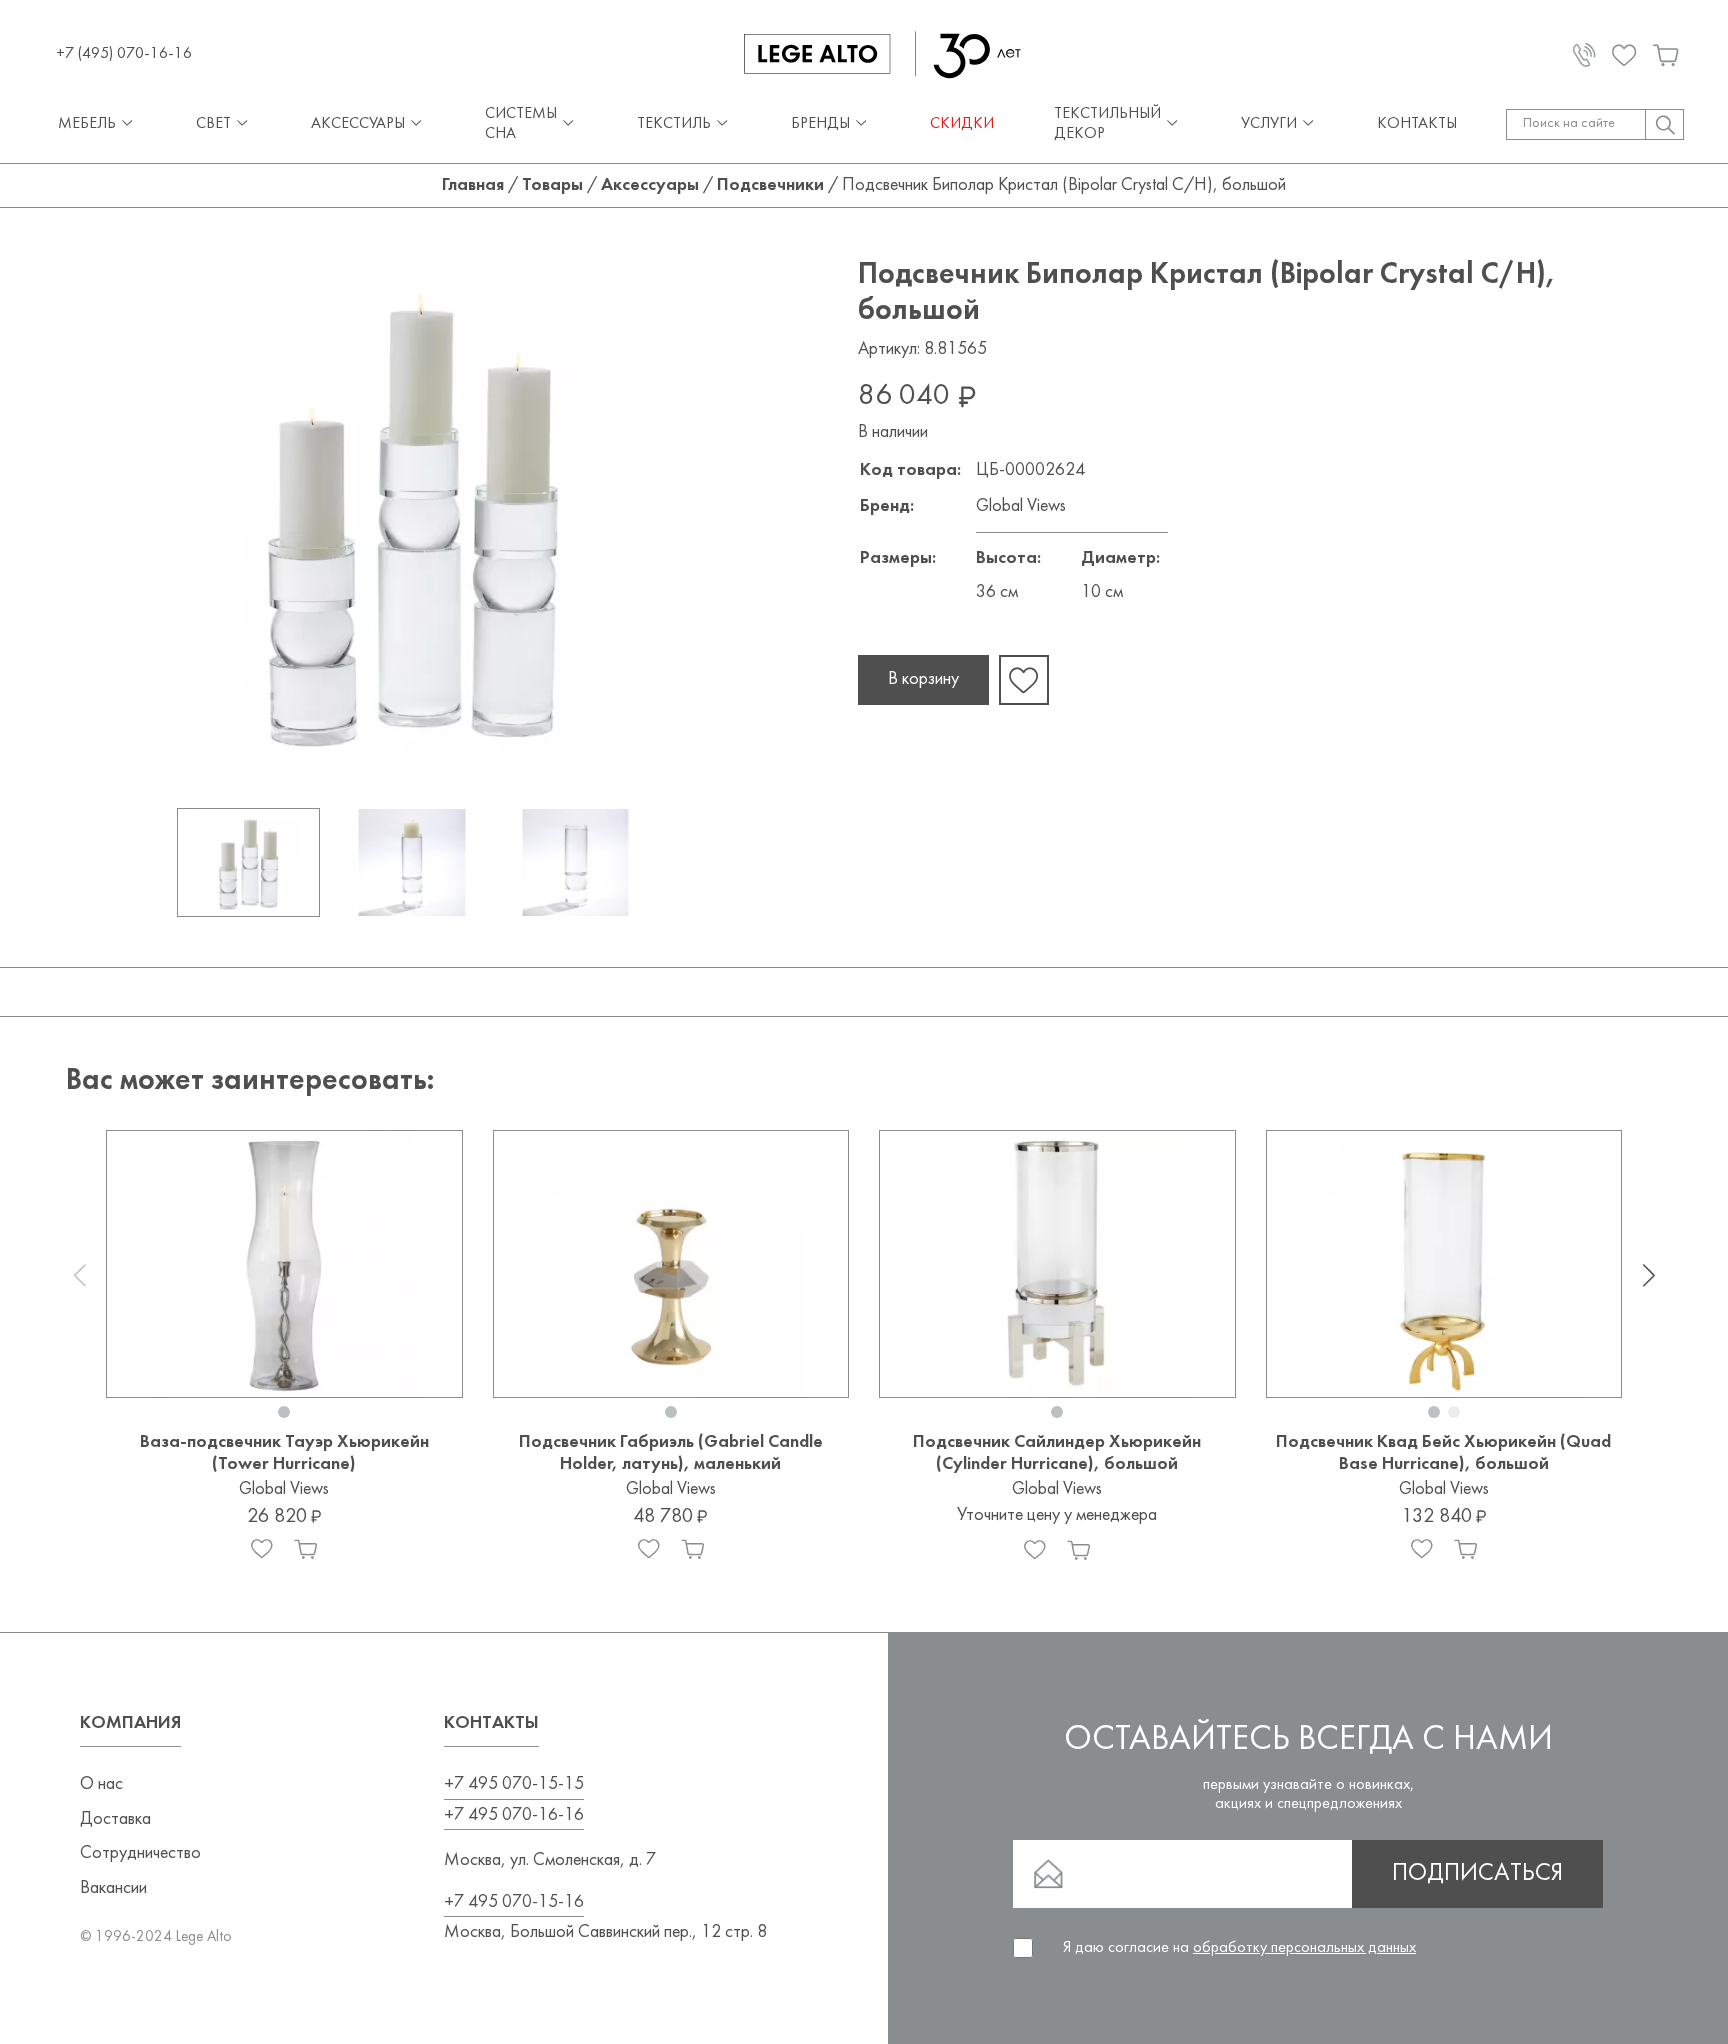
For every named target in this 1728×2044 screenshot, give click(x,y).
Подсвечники (770, 185)
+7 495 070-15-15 (514, 1784)
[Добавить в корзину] (306, 1549)
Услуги (1269, 124)
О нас (101, 1784)
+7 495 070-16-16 (514, 1815)
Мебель (87, 124)
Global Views (1021, 506)
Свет (213, 124)
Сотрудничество (140, 1853)
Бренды (820, 124)
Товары (552, 185)
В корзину (923, 679)
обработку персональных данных (1304, 1948)
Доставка (115, 1819)
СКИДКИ (962, 124)
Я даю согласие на (1239, 1948)
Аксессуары (358, 124)
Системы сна (521, 123)
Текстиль (674, 124)
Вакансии (113, 1888)
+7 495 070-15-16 (514, 1902)
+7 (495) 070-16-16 (124, 54)
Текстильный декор (1107, 123)
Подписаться (1477, 1874)
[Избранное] (262, 1549)
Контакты (1417, 124)
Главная (473, 185)
